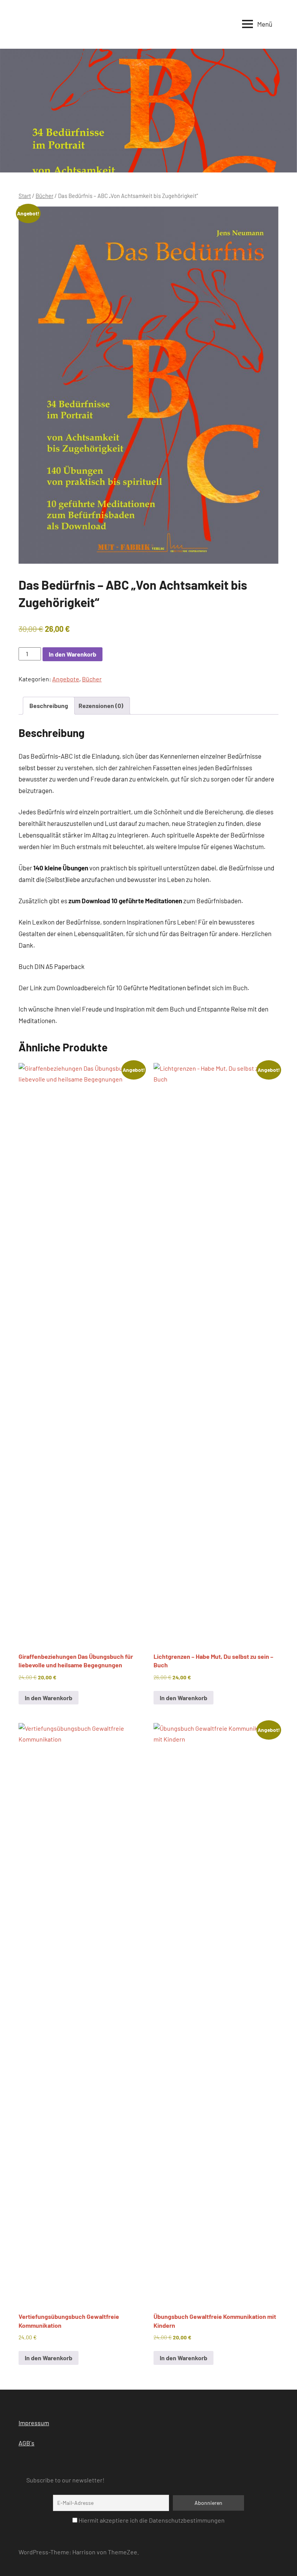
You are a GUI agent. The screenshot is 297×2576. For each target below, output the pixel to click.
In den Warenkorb (73, 654)
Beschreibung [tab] (49, 705)
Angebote (66, 679)
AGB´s (26, 2443)
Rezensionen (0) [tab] (101, 705)
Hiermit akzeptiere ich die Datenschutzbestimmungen (151, 2520)
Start (25, 196)
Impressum (34, 2423)
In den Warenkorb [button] (49, 1698)
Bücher (44, 196)
